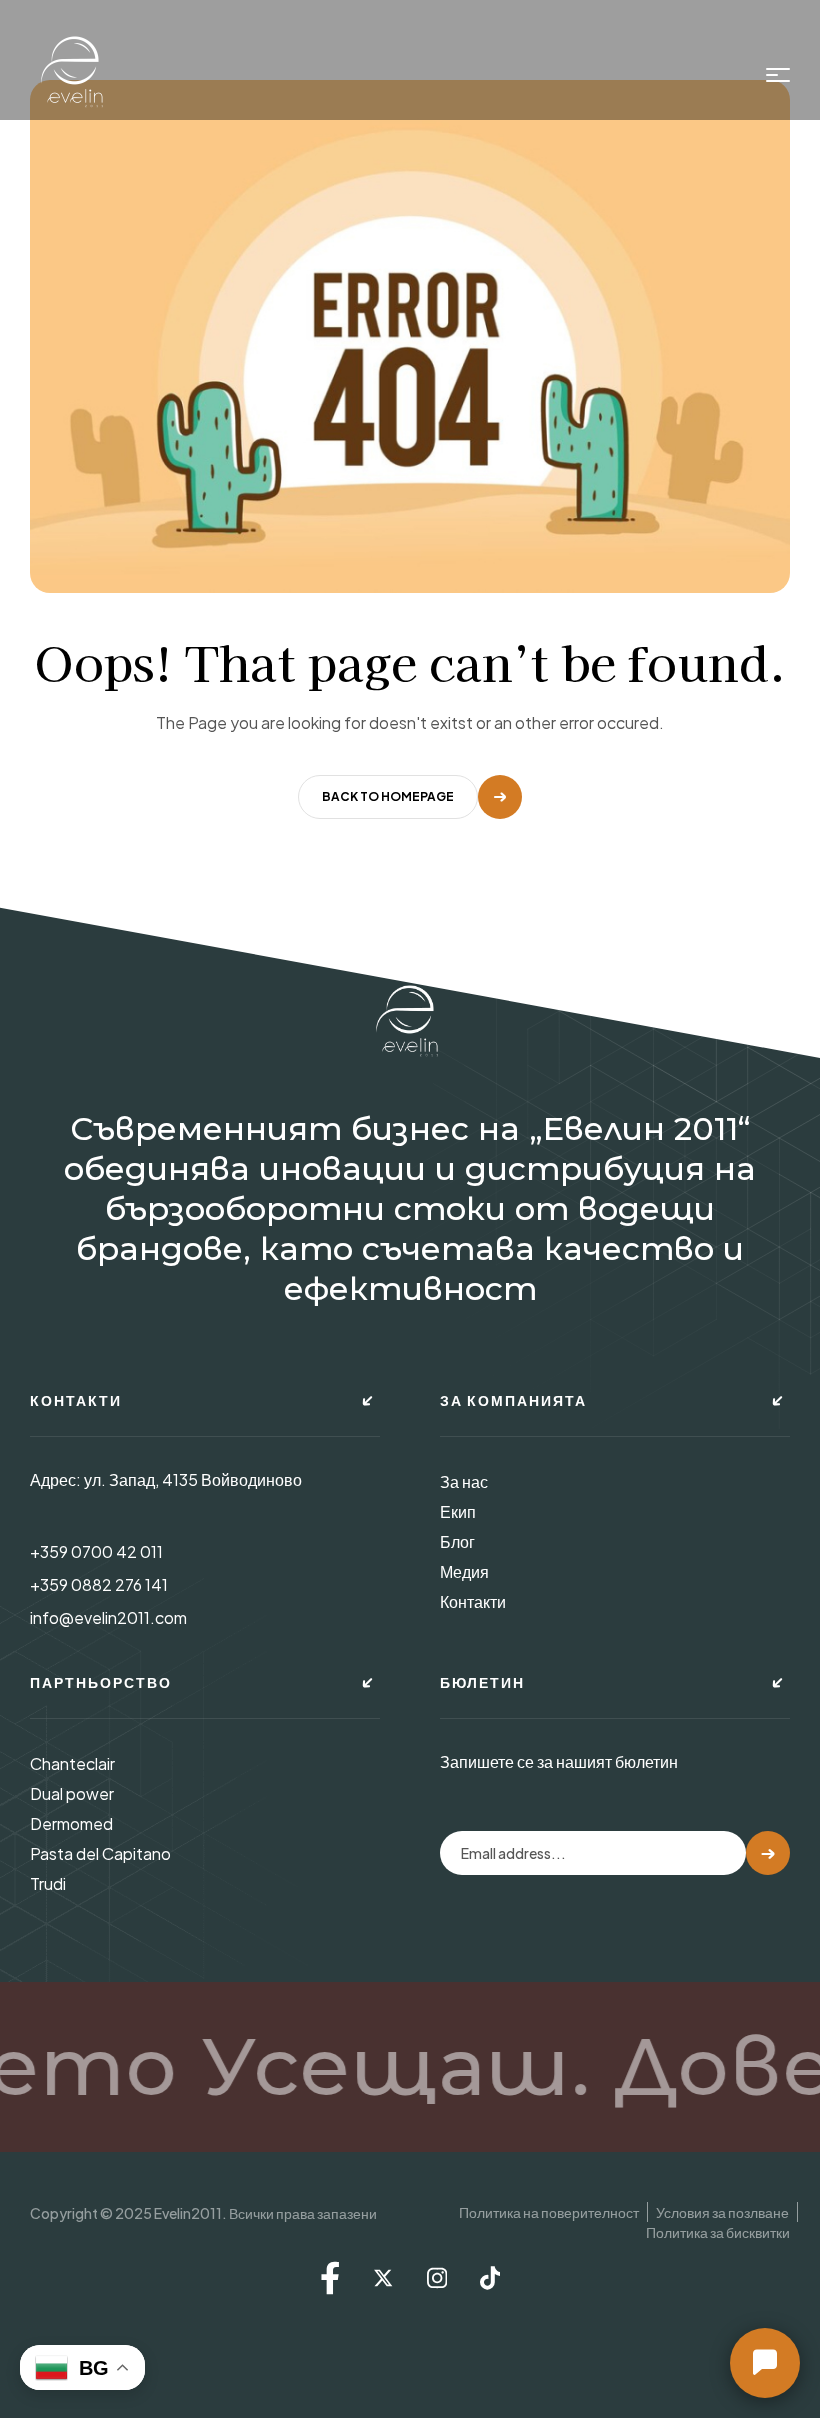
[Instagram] (437, 2278)
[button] (765, 2363)
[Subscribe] (768, 1853)
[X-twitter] (383, 2278)
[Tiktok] (490, 2278)
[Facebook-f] (330, 2278)
